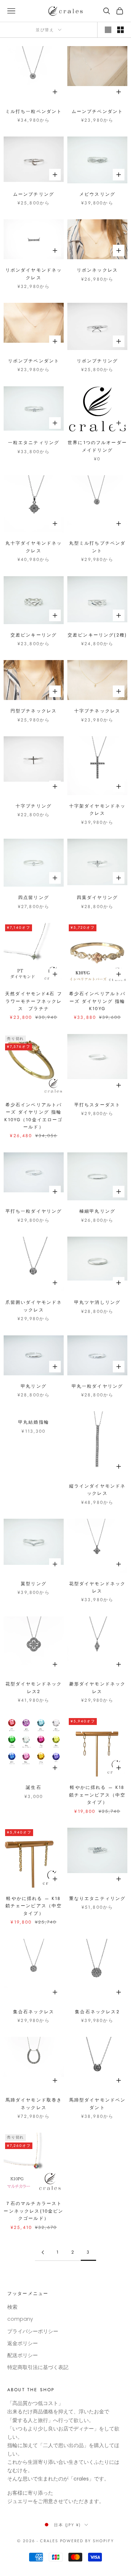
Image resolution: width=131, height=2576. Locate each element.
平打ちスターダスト (97, 1105)
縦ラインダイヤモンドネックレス (98, 1490)
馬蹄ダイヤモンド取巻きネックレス (34, 2104)
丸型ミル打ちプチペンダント (98, 547)
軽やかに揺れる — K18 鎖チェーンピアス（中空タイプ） (98, 1795)
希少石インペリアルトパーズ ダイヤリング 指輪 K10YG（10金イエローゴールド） (33, 1116)
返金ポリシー (23, 2343)
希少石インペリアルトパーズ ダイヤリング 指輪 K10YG (98, 1001)
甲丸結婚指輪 (34, 1422)
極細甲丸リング (97, 1211)
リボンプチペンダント (34, 361)
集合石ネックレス (34, 2012)
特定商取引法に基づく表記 (38, 2367)
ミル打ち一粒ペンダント (34, 111)
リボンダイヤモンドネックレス (34, 274)
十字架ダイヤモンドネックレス (98, 810)
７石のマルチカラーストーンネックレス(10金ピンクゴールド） (33, 2211)
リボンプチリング (97, 361)
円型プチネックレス (34, 711)
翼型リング (34, 1584)
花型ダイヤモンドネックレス (98, 1587)
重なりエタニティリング (98, 1899)
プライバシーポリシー (33, 2331)
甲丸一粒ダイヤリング (98, 1386)
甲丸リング (34, 1386)
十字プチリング (34, 806)
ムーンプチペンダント (98, 111)
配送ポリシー (23, 2355)
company (20, 2319)
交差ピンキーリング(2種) (97, 635)
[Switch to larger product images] (108, 30)
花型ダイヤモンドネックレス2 (34, 1688)
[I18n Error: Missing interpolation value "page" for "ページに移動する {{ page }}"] (43, 2252)
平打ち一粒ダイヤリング (34, 1211)
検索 (12, 2307)
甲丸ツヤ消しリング (97, 1302)
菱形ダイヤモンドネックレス (98, 1688)
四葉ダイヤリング (97, 898)
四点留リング (34, 898)
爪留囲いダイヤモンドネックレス (34, 1306)
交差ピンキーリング (34, 635)
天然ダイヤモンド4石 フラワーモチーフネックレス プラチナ (34, 1001)
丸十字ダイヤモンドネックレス (34, 547)
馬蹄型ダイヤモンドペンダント (98, 2104)
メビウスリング (97, 194)
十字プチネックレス (97, 711)
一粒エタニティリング (34, 443)
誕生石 (33, 1787)
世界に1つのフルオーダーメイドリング (97, 446)
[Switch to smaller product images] (120, 30)
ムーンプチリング (34, 194)
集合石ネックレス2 (97, 2012)
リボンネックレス (97, 270)
